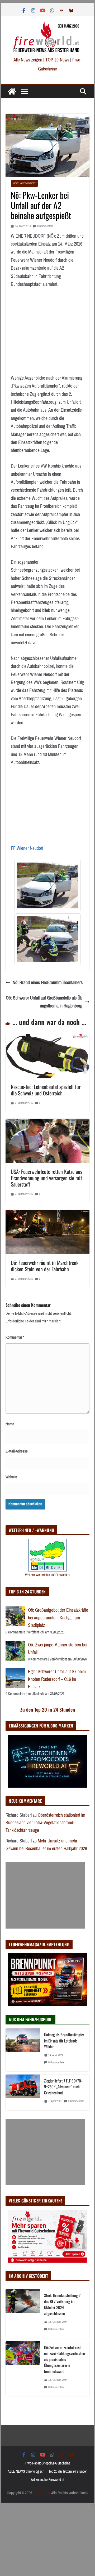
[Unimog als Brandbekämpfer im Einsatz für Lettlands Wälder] (23, 2050)
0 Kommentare (45, 226)
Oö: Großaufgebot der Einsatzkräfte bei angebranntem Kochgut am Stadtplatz (58, 1618)
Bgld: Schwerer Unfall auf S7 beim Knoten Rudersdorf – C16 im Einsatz (57, 1679)
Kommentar (15, 1337)
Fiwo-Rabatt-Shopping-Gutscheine (47, 2463)
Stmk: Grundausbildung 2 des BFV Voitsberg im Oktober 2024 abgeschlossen (62, 2304)
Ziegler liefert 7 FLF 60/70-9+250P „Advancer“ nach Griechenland (63, 2087)
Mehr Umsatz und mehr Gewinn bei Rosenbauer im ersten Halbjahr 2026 (46, 1845)
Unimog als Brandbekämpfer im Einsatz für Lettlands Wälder (64, 2040)
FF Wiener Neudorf (27, 848)
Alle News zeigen (28, 60)
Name (10, 1424)
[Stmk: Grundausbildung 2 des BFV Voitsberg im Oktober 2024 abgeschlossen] (23, 2313)
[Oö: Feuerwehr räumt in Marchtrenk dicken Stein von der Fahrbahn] (47, 1214)
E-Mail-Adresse (17, 1451)
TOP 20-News (58, 60)
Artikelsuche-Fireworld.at (47, 2480)
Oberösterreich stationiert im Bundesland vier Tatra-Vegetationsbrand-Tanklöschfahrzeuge (45, 1823)
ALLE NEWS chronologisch (26, 2471)
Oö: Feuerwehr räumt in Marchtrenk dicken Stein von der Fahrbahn (45, 1266)
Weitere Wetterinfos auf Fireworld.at (48, 1575)
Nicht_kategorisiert (24, 183)
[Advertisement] (45, 1895)
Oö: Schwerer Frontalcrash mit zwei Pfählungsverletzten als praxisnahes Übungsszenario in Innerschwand (65, 2359)
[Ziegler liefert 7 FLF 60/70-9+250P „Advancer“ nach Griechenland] (23, 2092)
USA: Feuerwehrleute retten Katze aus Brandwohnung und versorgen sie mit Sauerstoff (46, 1178)
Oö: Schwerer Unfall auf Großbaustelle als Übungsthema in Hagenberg (44, 1002)
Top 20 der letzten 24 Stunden (68, 2471)
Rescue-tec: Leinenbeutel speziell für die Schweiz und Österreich (46, 1090)
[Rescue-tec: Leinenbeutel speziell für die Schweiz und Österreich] (47, 1038)
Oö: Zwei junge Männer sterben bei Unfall (58, 1649)
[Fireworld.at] (12, 91)
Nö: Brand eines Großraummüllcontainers (48, 983)
